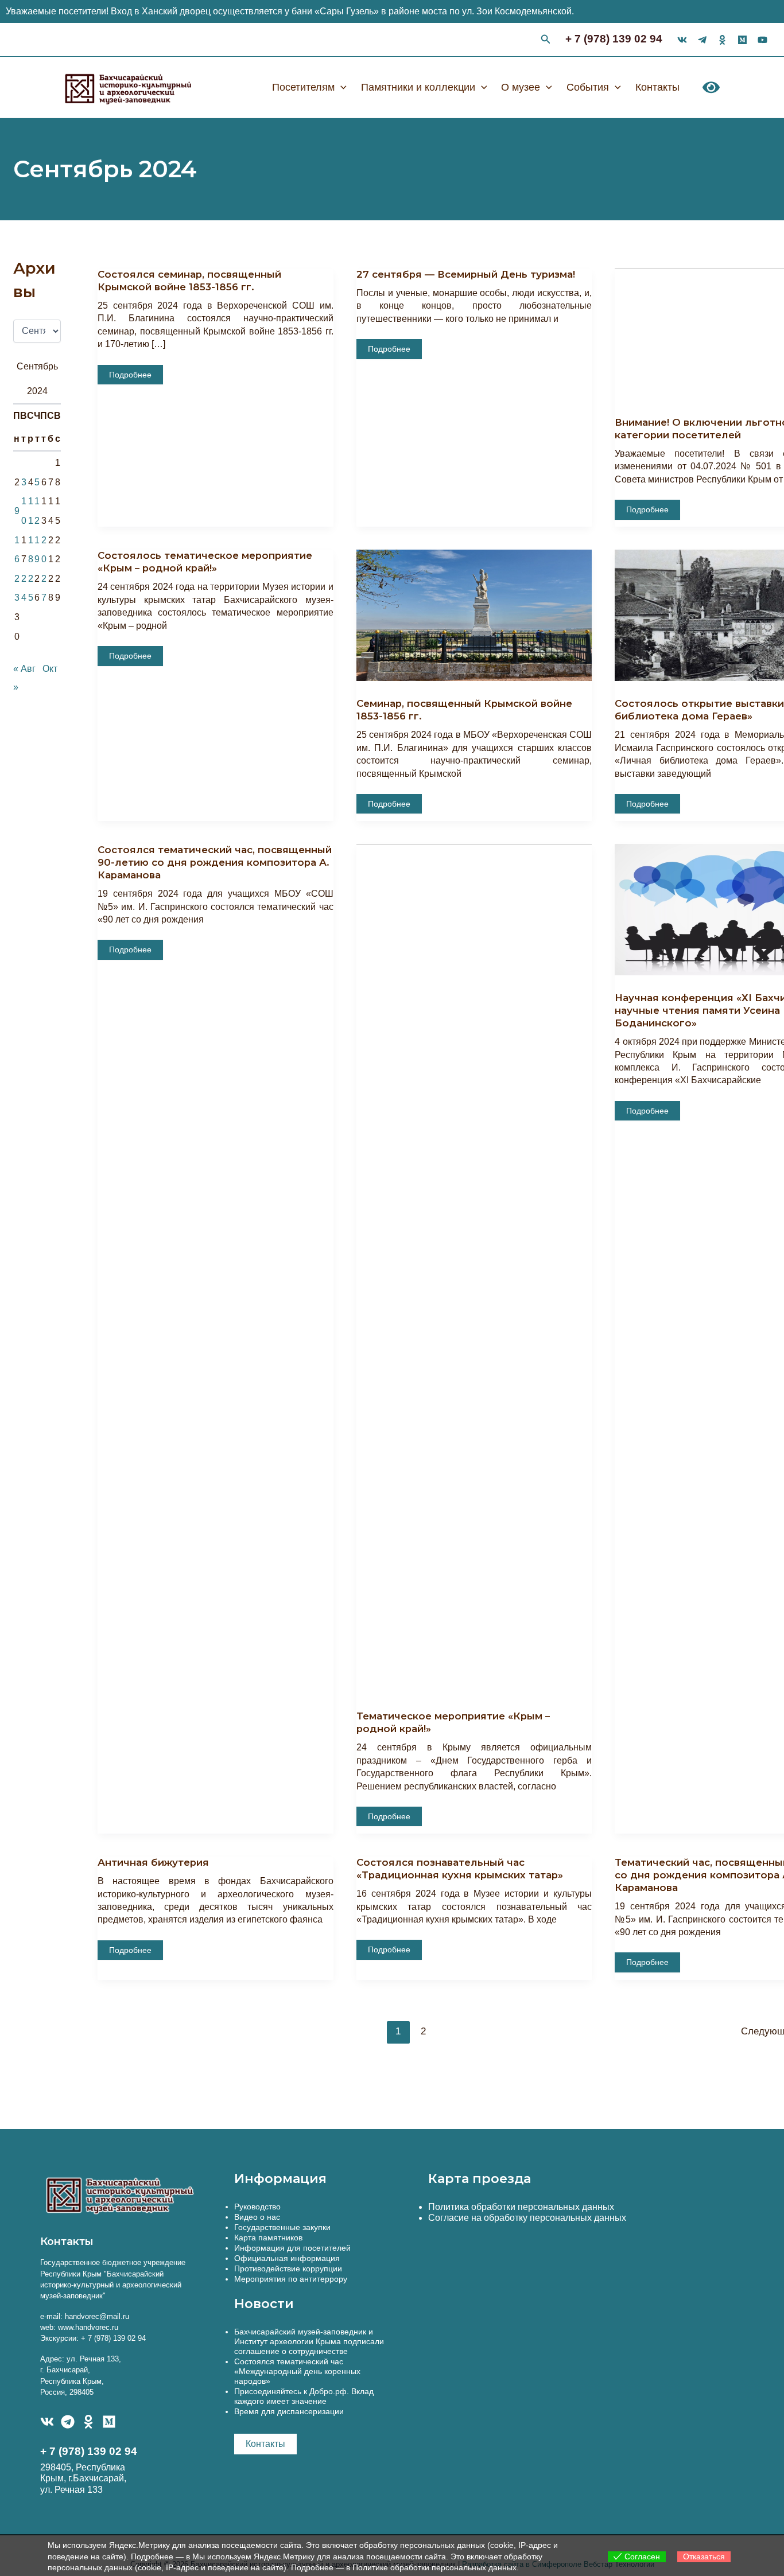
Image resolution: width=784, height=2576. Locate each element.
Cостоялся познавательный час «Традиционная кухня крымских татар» (460, 1869)
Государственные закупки (282, 2227)
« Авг (24, 669)
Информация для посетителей (292, 2248)
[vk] (682, 40)
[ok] (722, 40)
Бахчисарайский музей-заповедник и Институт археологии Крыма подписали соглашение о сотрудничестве (309, 2341)
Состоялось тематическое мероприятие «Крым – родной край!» (205, 562)
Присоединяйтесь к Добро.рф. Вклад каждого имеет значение (304, 2396)
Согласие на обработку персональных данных (527, 2218)
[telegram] (702, 40)
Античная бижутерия (153, 1862)
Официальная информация (287, 2258)
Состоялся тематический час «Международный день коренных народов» (297, 2371)
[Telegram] (68, 2422)
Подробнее (135, 377)
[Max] (742, 40)
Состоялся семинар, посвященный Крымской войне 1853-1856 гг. (189, 281)
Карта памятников (268, 2238)
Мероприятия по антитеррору (291, 2279)
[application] (341, 87)
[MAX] (109, 2422)
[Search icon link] (546, 41)
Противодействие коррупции (288, 2268)
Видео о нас (257, 2217)
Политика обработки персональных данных (521, 2207)
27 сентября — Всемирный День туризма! (466, 274)
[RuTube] (762, 40)
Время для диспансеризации (289, 2411)
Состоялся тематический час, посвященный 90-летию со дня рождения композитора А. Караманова (215, 862)
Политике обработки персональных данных (434, 2567)
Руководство (257, 2207)
